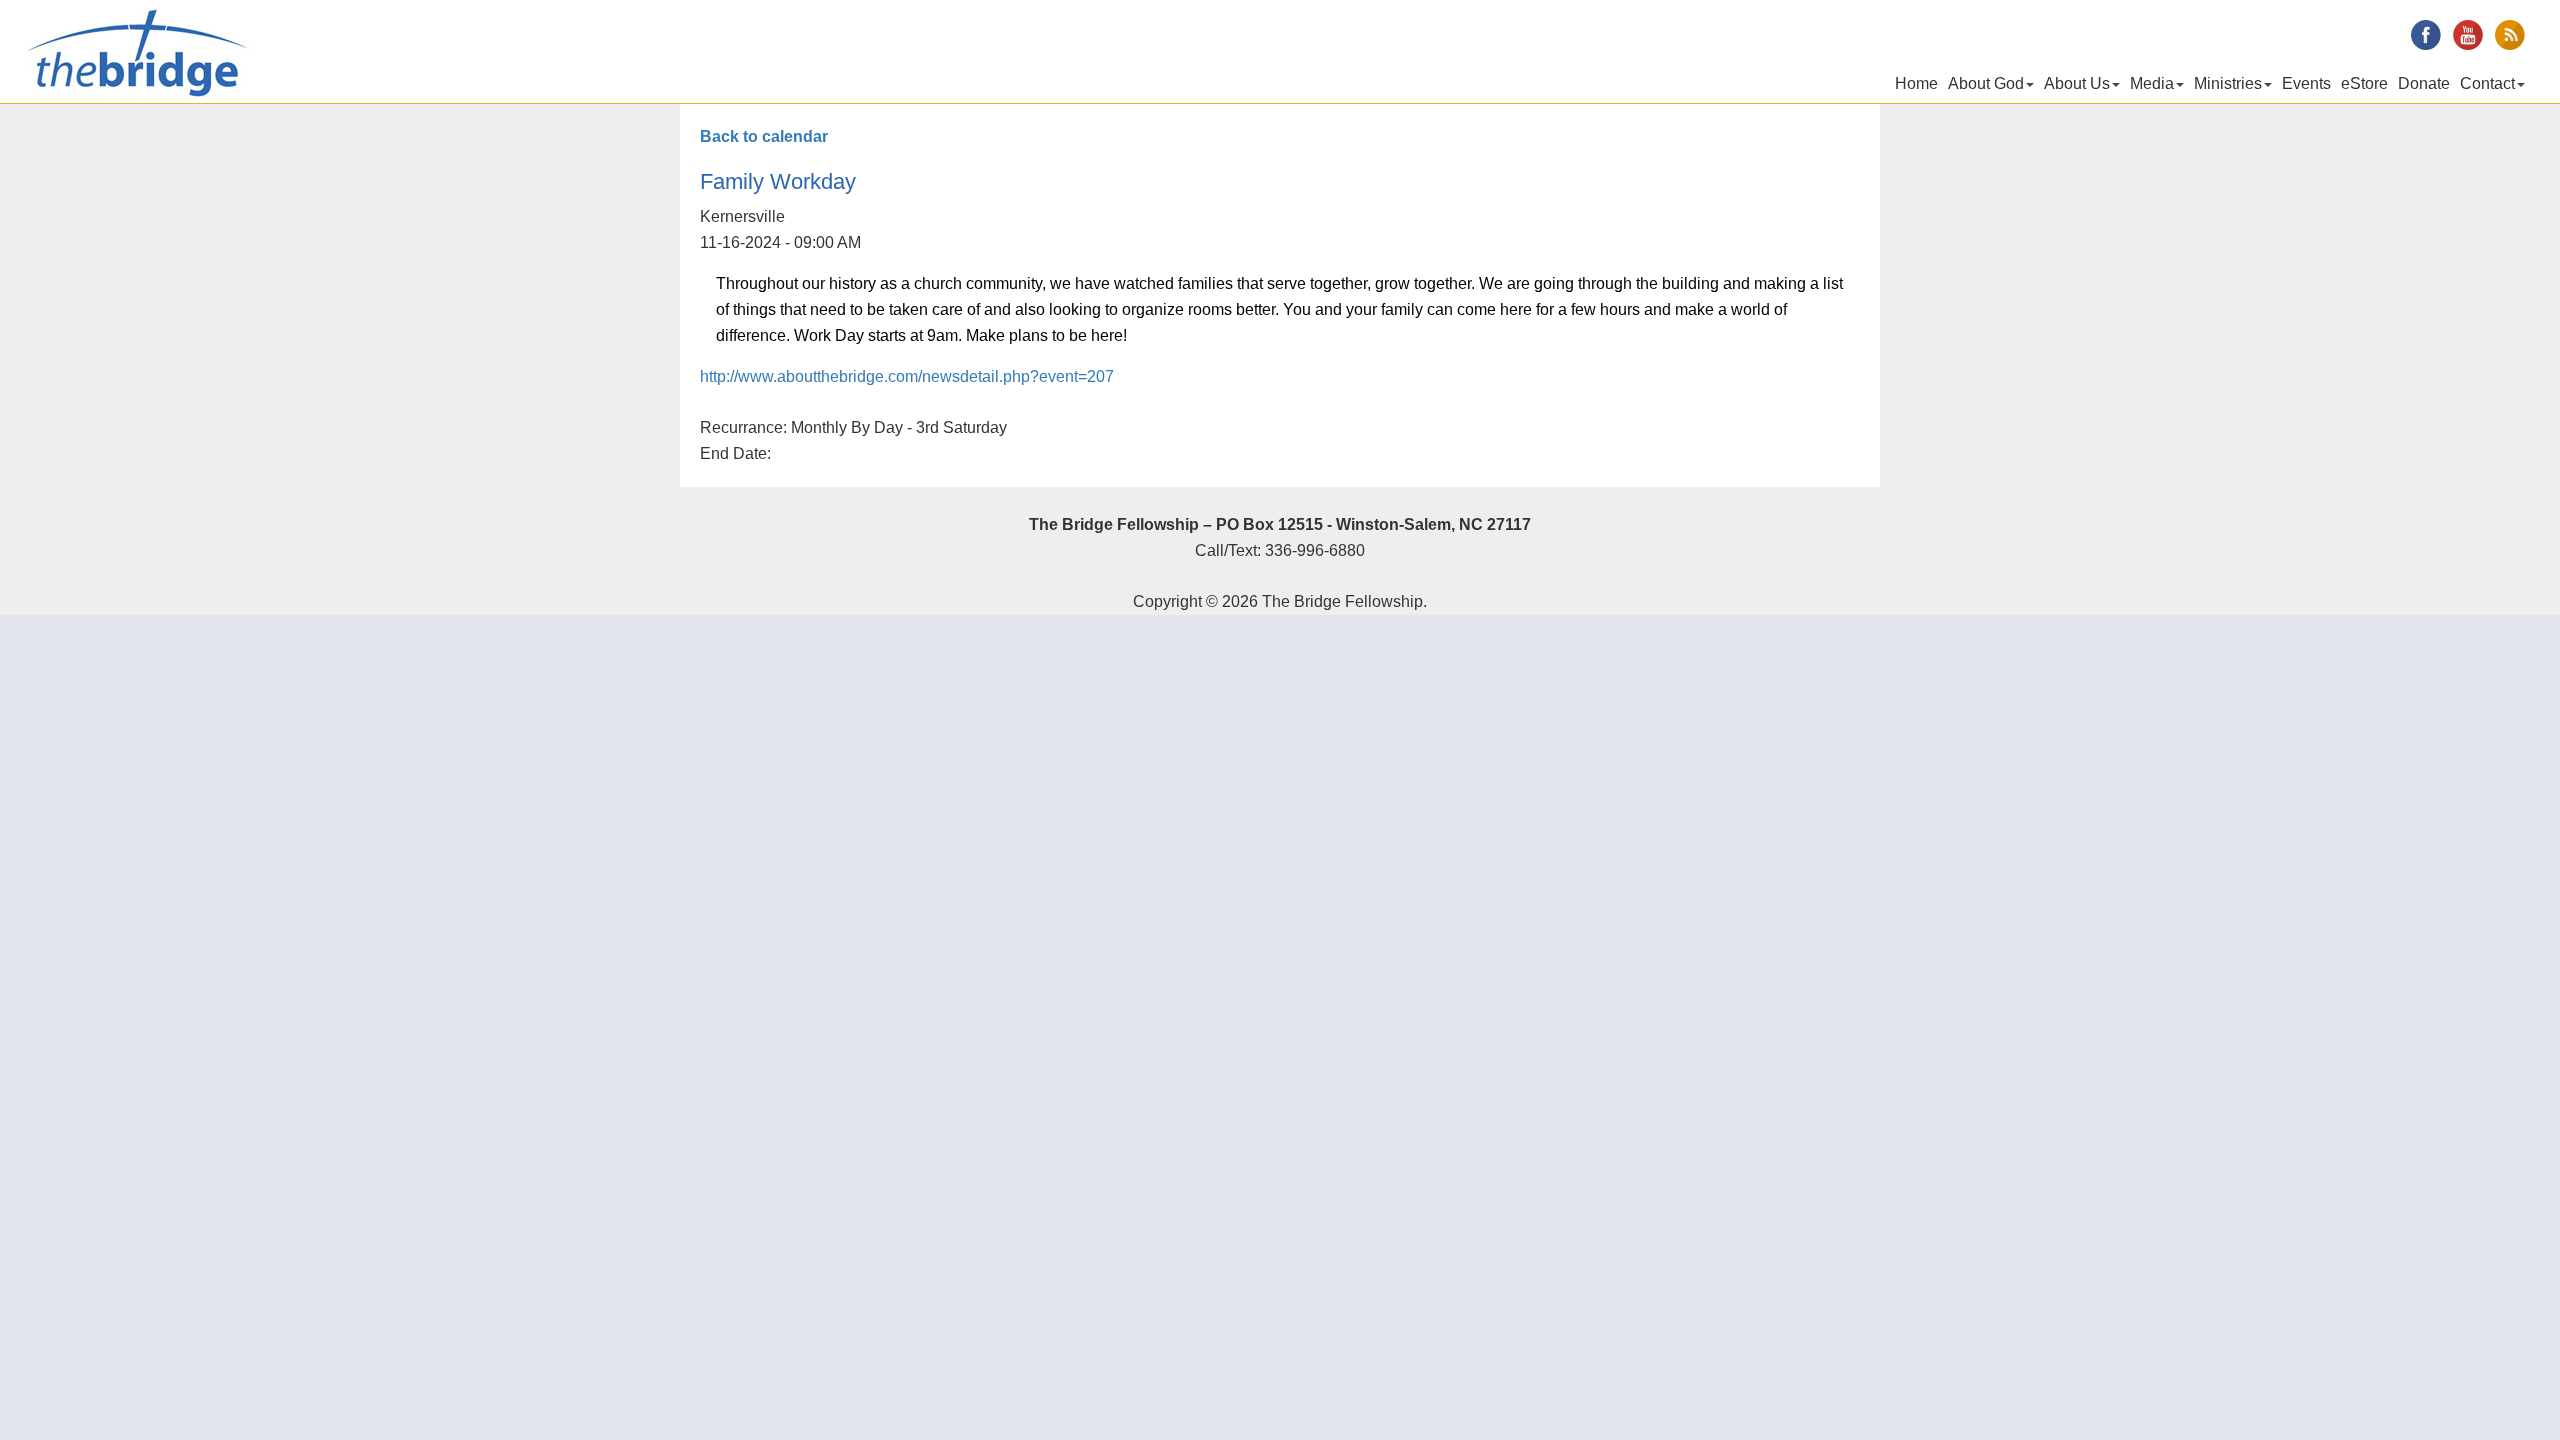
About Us (2077, 83)
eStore (2364, 83)
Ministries (2228, 83)
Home (1916, 83)
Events (2306, 83)
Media (2152, 83)
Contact (2487, 83)
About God (1986, 83)
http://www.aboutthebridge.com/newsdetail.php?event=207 (907, 376)
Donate (2424, 83)
